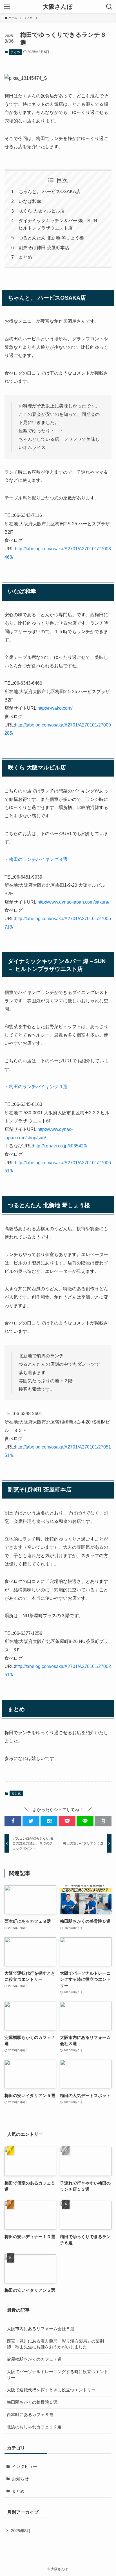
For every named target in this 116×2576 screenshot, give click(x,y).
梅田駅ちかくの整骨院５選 (32, 2402)
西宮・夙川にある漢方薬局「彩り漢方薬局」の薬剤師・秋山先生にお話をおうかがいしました (55, 2344)
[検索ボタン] (109, 7)
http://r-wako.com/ (55, 708)
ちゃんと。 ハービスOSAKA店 (50, 191)
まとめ (15, 52)
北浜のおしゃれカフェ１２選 (34, 2427)
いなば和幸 (30, 201)
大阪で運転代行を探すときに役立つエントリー (51, 2390)
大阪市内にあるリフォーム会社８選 (41, 2329)
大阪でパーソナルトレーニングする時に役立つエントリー (57, 2375)
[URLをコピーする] (103, 1821)
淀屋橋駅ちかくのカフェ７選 (34, 2359)
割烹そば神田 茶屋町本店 (44, 247)
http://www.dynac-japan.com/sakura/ (73, 902)
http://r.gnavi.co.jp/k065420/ (60, 1146)
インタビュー (24, 2467)
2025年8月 (21, 2531)
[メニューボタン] (7, 7)
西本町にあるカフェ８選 (30, 2415)
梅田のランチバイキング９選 (38, 859)
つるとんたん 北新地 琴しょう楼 (51, 238)
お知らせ (20, 2479)
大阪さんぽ (58, 7)
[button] (13, 1821)
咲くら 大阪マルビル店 (42, 211)
